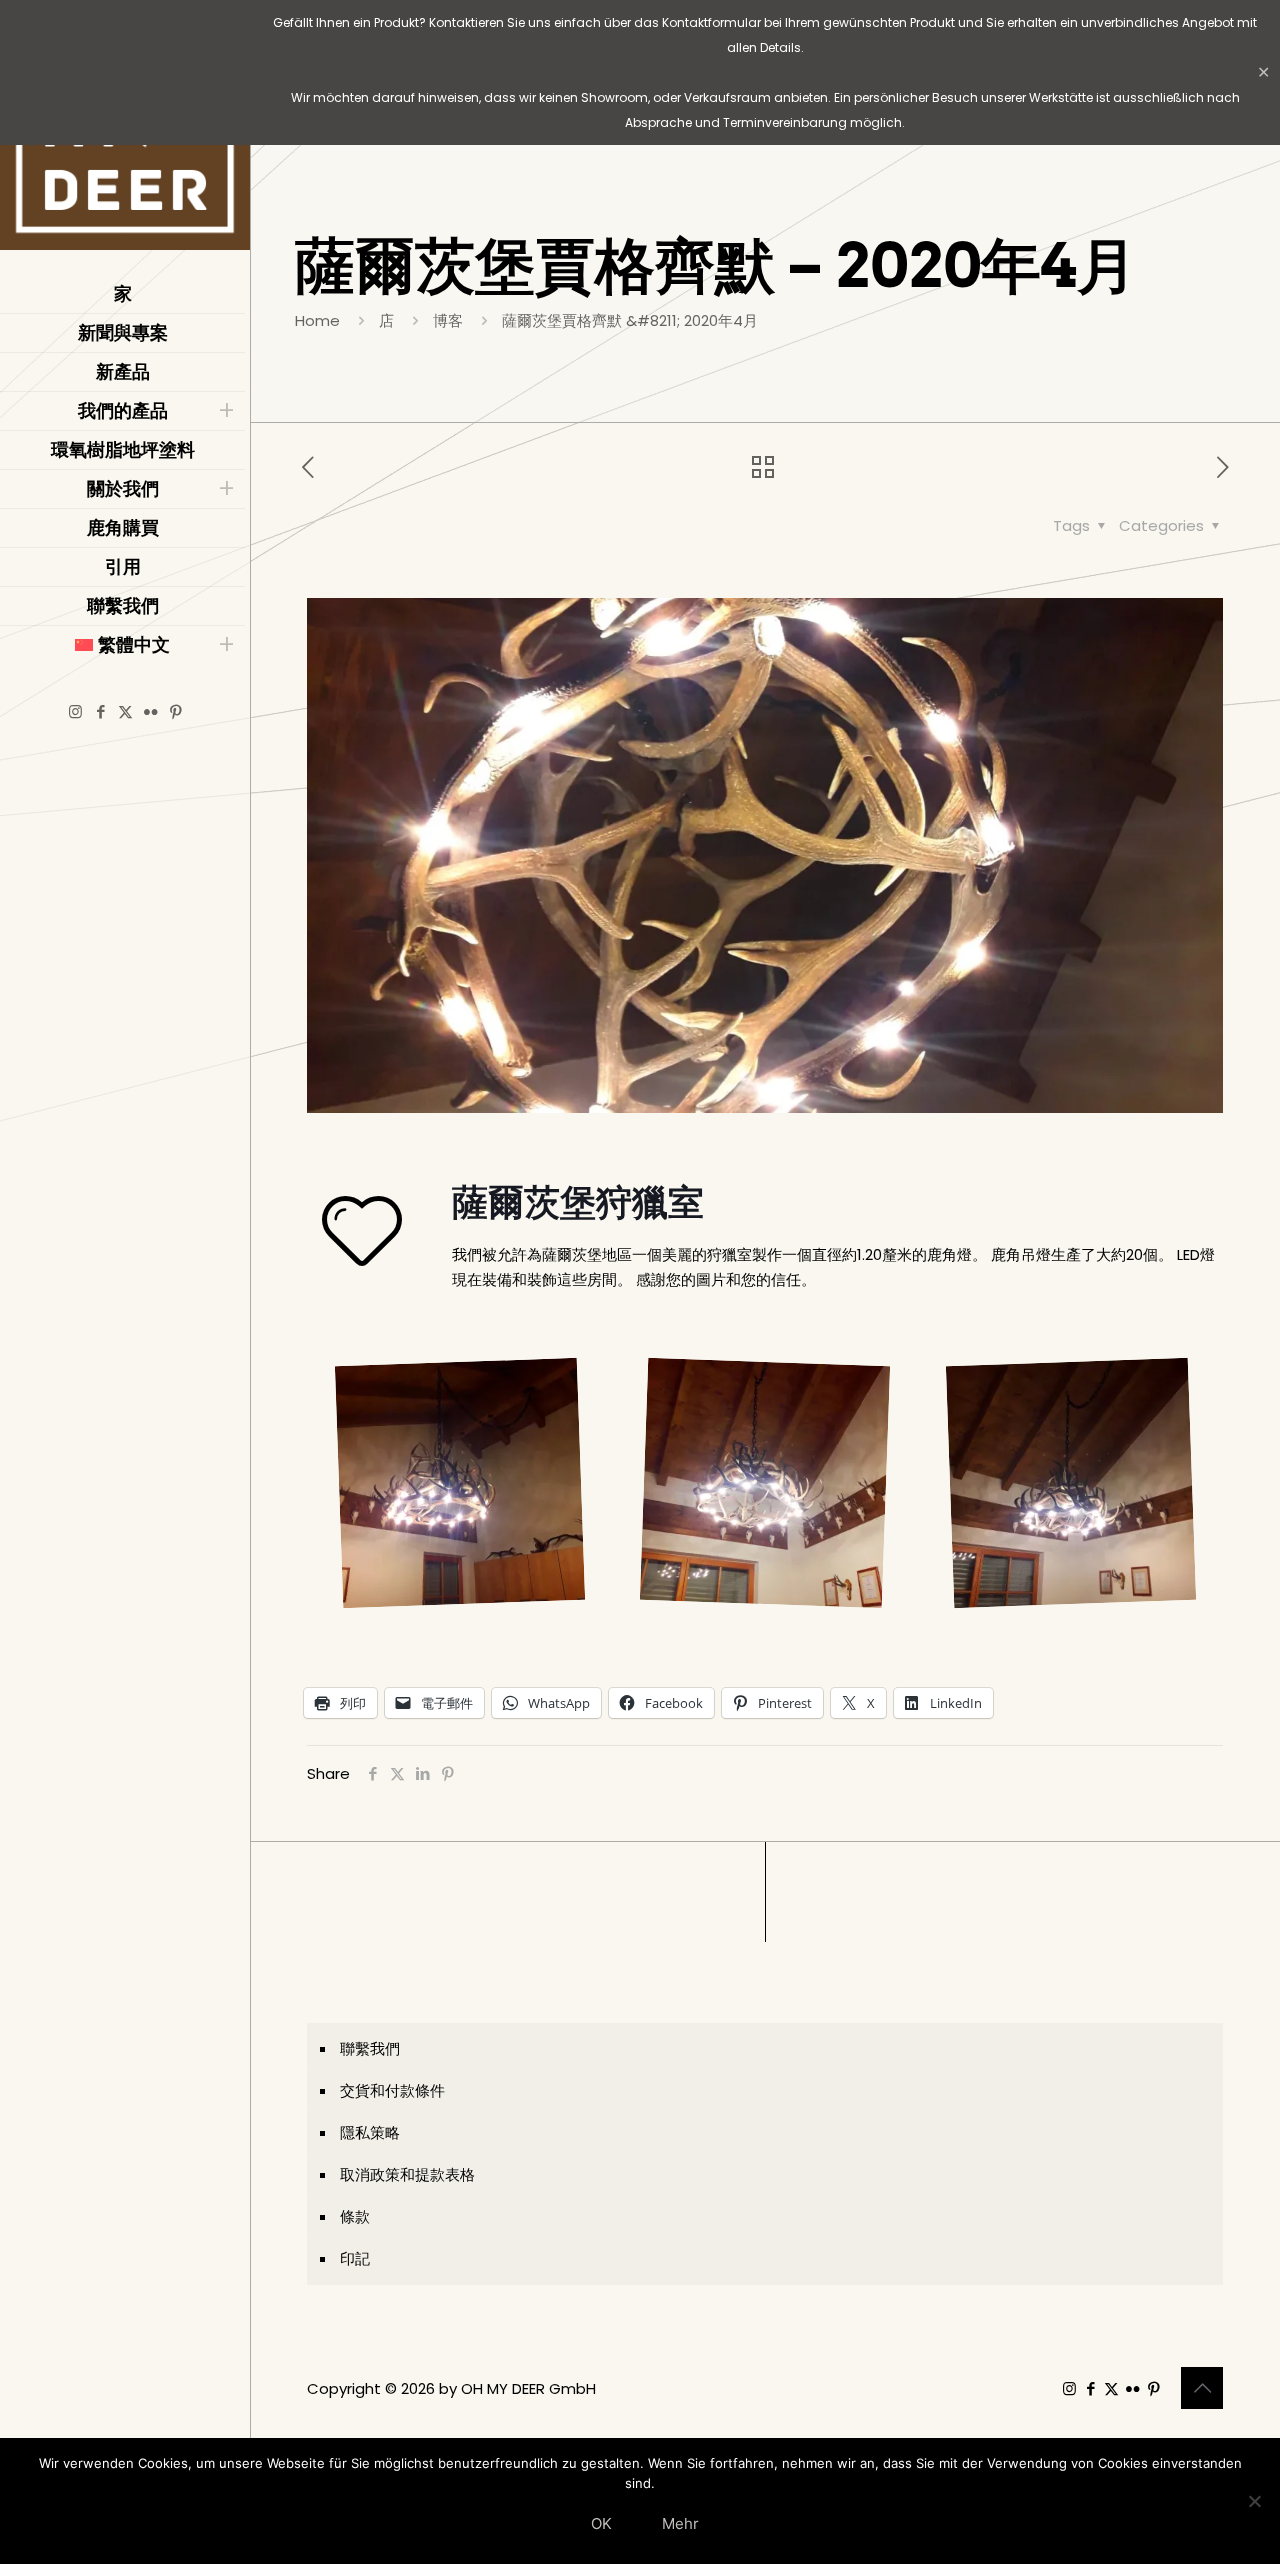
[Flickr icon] (150, 711)
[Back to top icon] (1202, 2388)
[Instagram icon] (75, 711)
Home (317, 320)
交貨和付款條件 (392, 2090)
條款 (355, 2216)
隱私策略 (370, 2132)
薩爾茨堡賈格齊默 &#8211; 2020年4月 (630, 320)
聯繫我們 (370, 2048)
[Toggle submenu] (226, 411)
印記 (355, 2258)
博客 (448, 320)
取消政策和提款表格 (407, 2174)
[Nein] (1255, 2501)
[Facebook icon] (100, 711)
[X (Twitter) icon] (125, 711)
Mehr (680, 2523)
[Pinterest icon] (175, 711)
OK (601, 2523)
